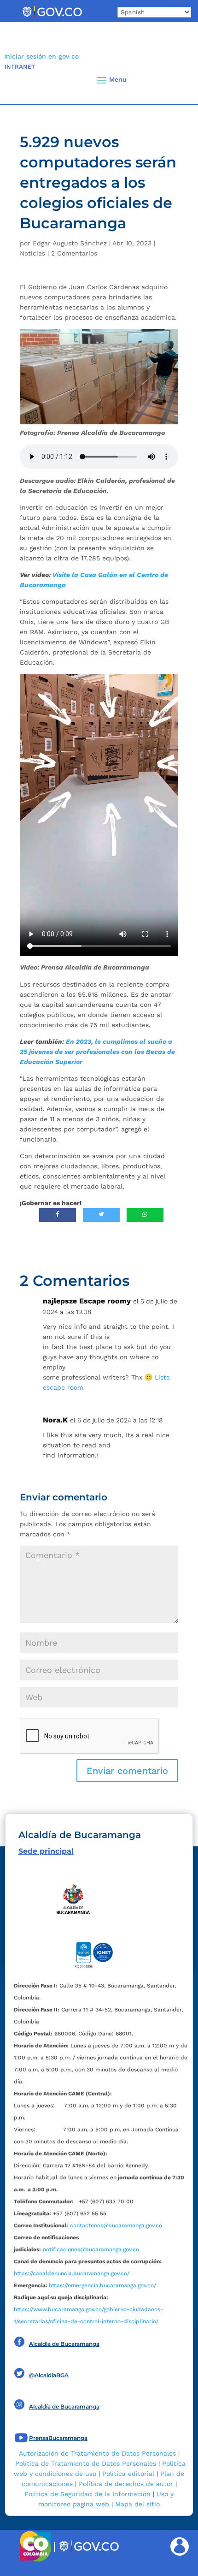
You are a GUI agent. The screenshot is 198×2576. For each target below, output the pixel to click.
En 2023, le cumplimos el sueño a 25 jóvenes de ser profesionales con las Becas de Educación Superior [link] (97, 1052)
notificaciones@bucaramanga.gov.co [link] (91, 2249)
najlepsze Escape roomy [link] (87, 1301)
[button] (175, 80)
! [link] (98, 1455)
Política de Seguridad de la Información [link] (87, 2494)
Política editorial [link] (128, 2474)
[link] (52, 18)
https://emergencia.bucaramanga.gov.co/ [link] (102, 2285)
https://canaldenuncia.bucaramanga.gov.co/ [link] (72, 2273)
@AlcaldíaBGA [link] (49, 2375)
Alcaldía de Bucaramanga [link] (64, 2344)
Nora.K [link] (55, 1420)
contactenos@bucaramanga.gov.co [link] (116, 2225)
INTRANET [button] (20, 67)
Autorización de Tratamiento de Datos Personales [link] (97, 2453)
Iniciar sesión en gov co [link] (41, 56)
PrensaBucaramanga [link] (58, 2438)
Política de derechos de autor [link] (126, 2484)
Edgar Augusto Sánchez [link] (70, 243)
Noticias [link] (32, 253)
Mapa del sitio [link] (137, 2504)
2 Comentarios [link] (74, 253)
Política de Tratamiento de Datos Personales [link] (86, 2463)
